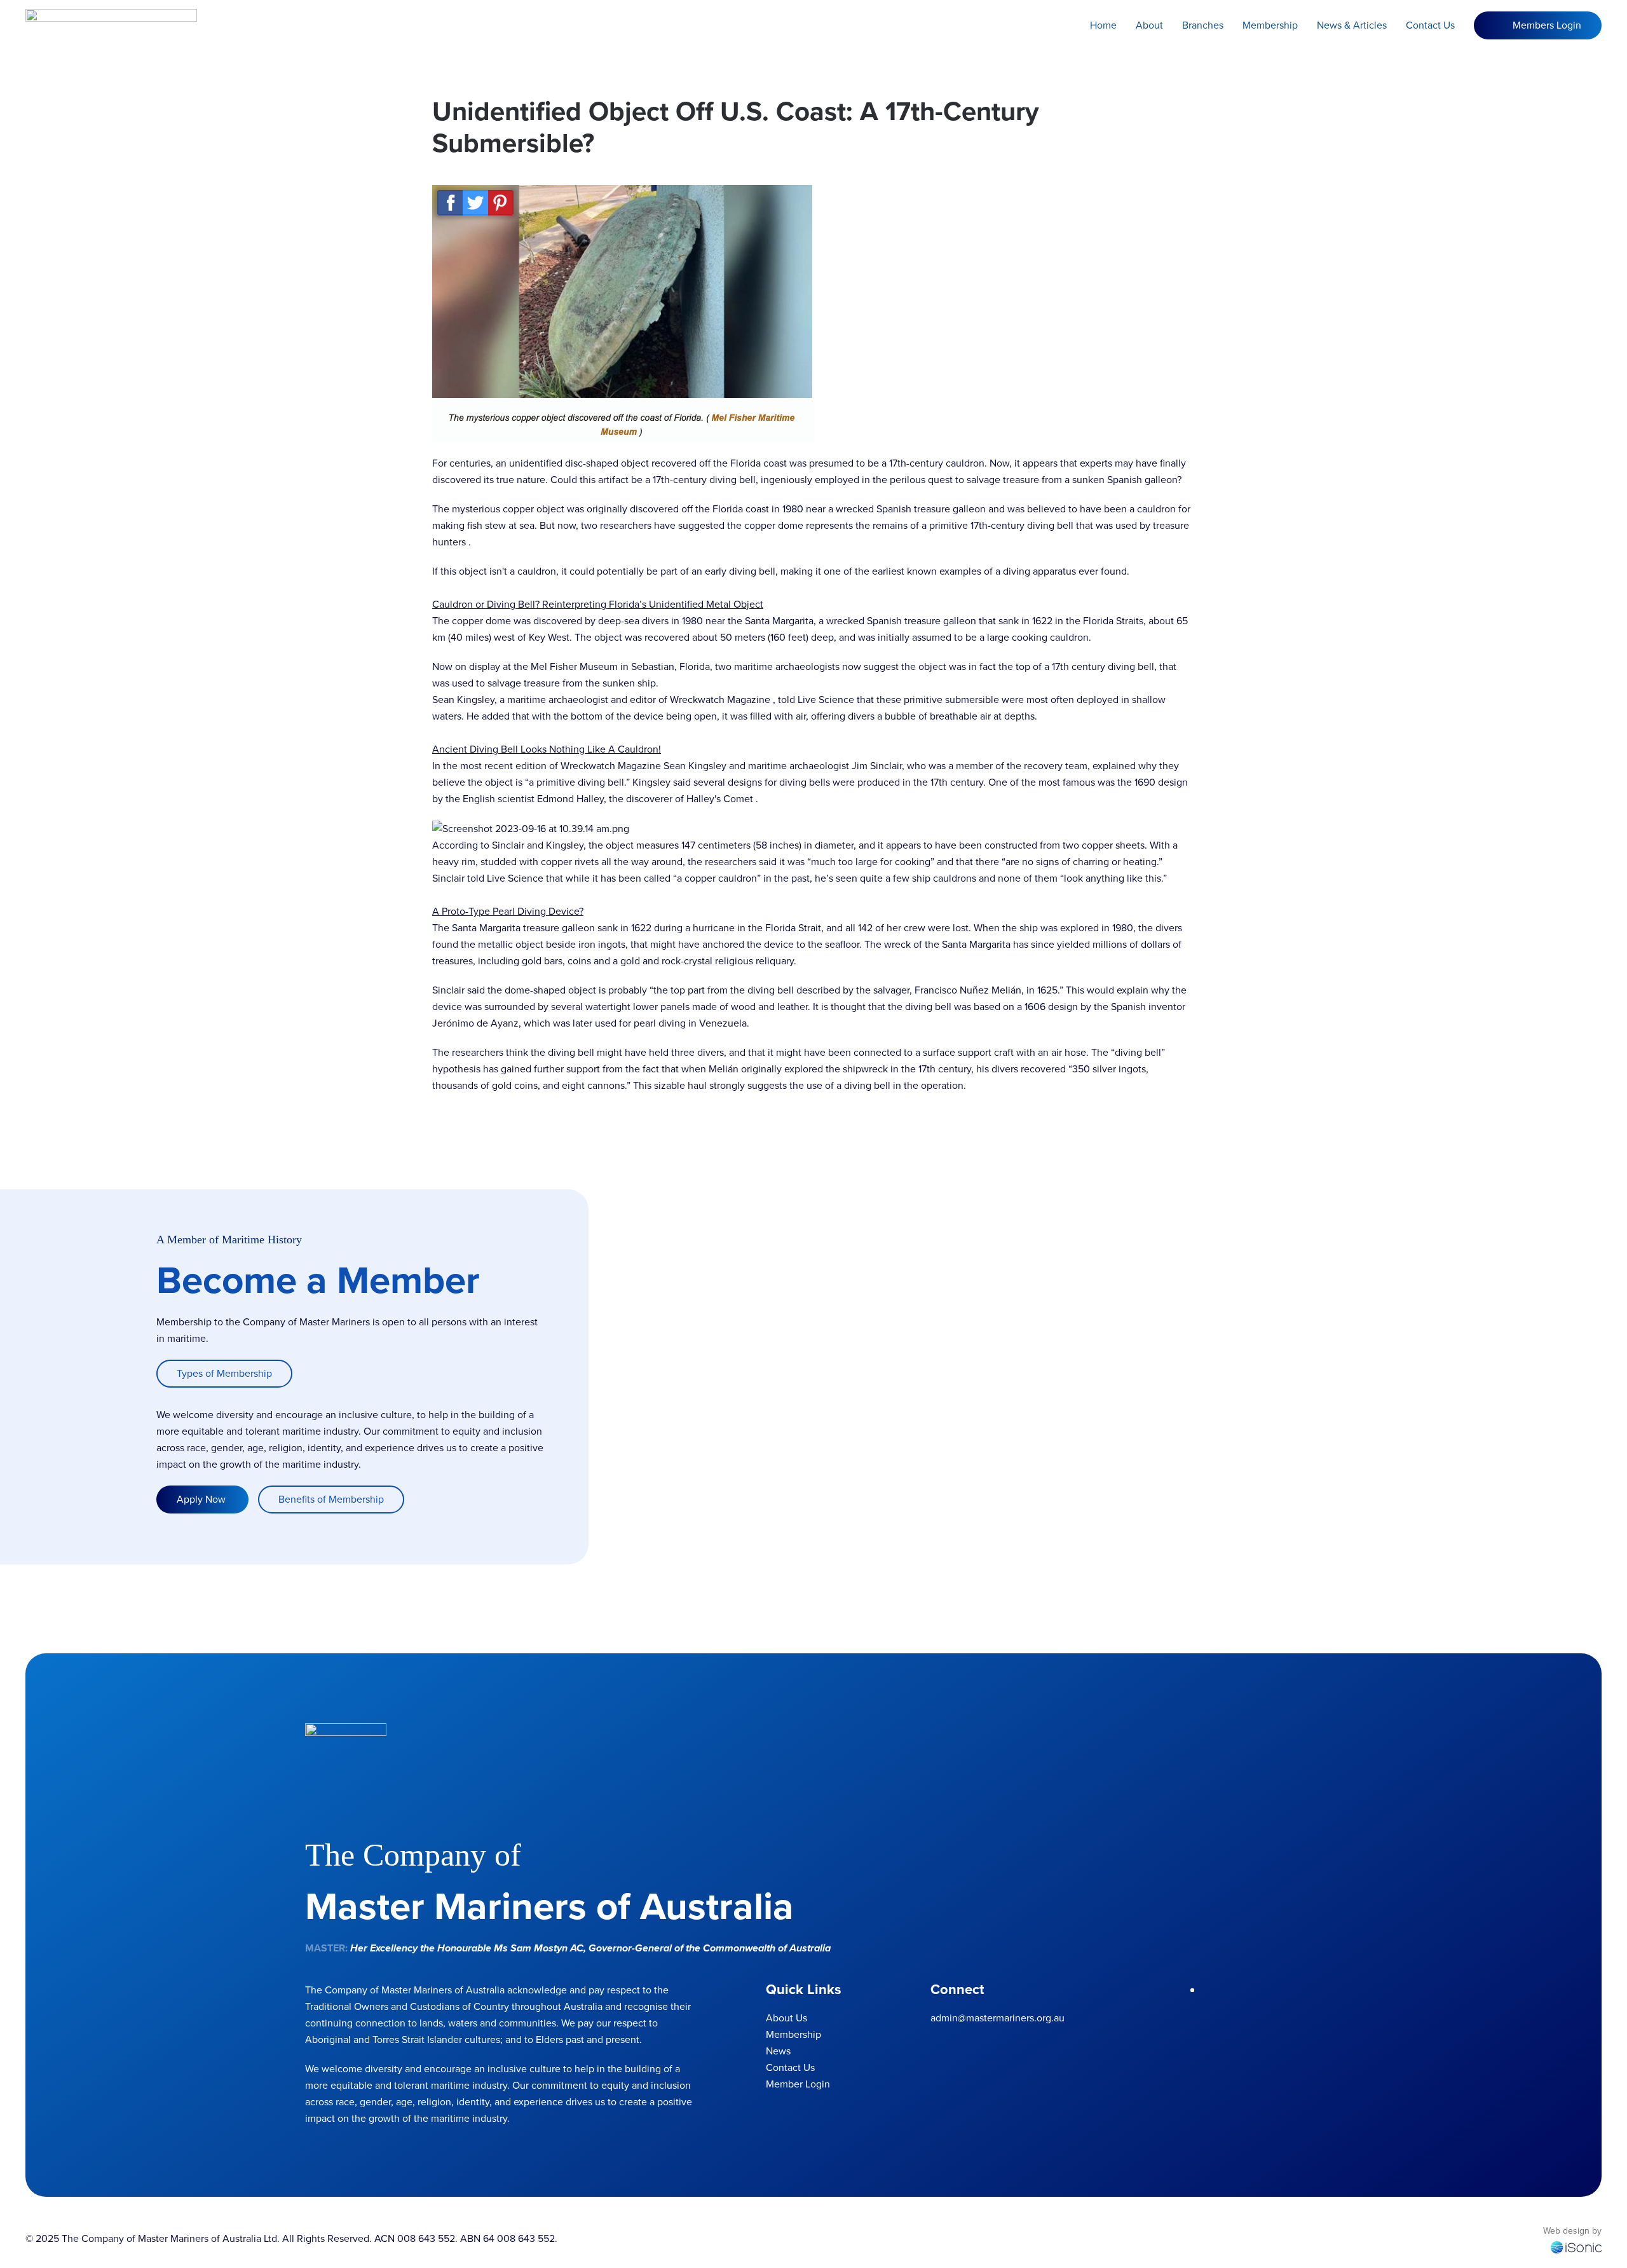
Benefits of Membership (331, 1499)
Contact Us (1430, 25)
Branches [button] (1203, 25)
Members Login (1547, 25)
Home (1103, 25)
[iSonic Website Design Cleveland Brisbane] (1576, 2247)
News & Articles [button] (1352, 25)
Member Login (798, 2084)
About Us (786, 2018)
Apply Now (202, 1499)
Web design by (1572, 2231)
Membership (793, 2034)
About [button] (1149, 25)
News (778, 2051)
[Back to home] (111, 25)
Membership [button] (1270, 25)
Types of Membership (224, 1373)
